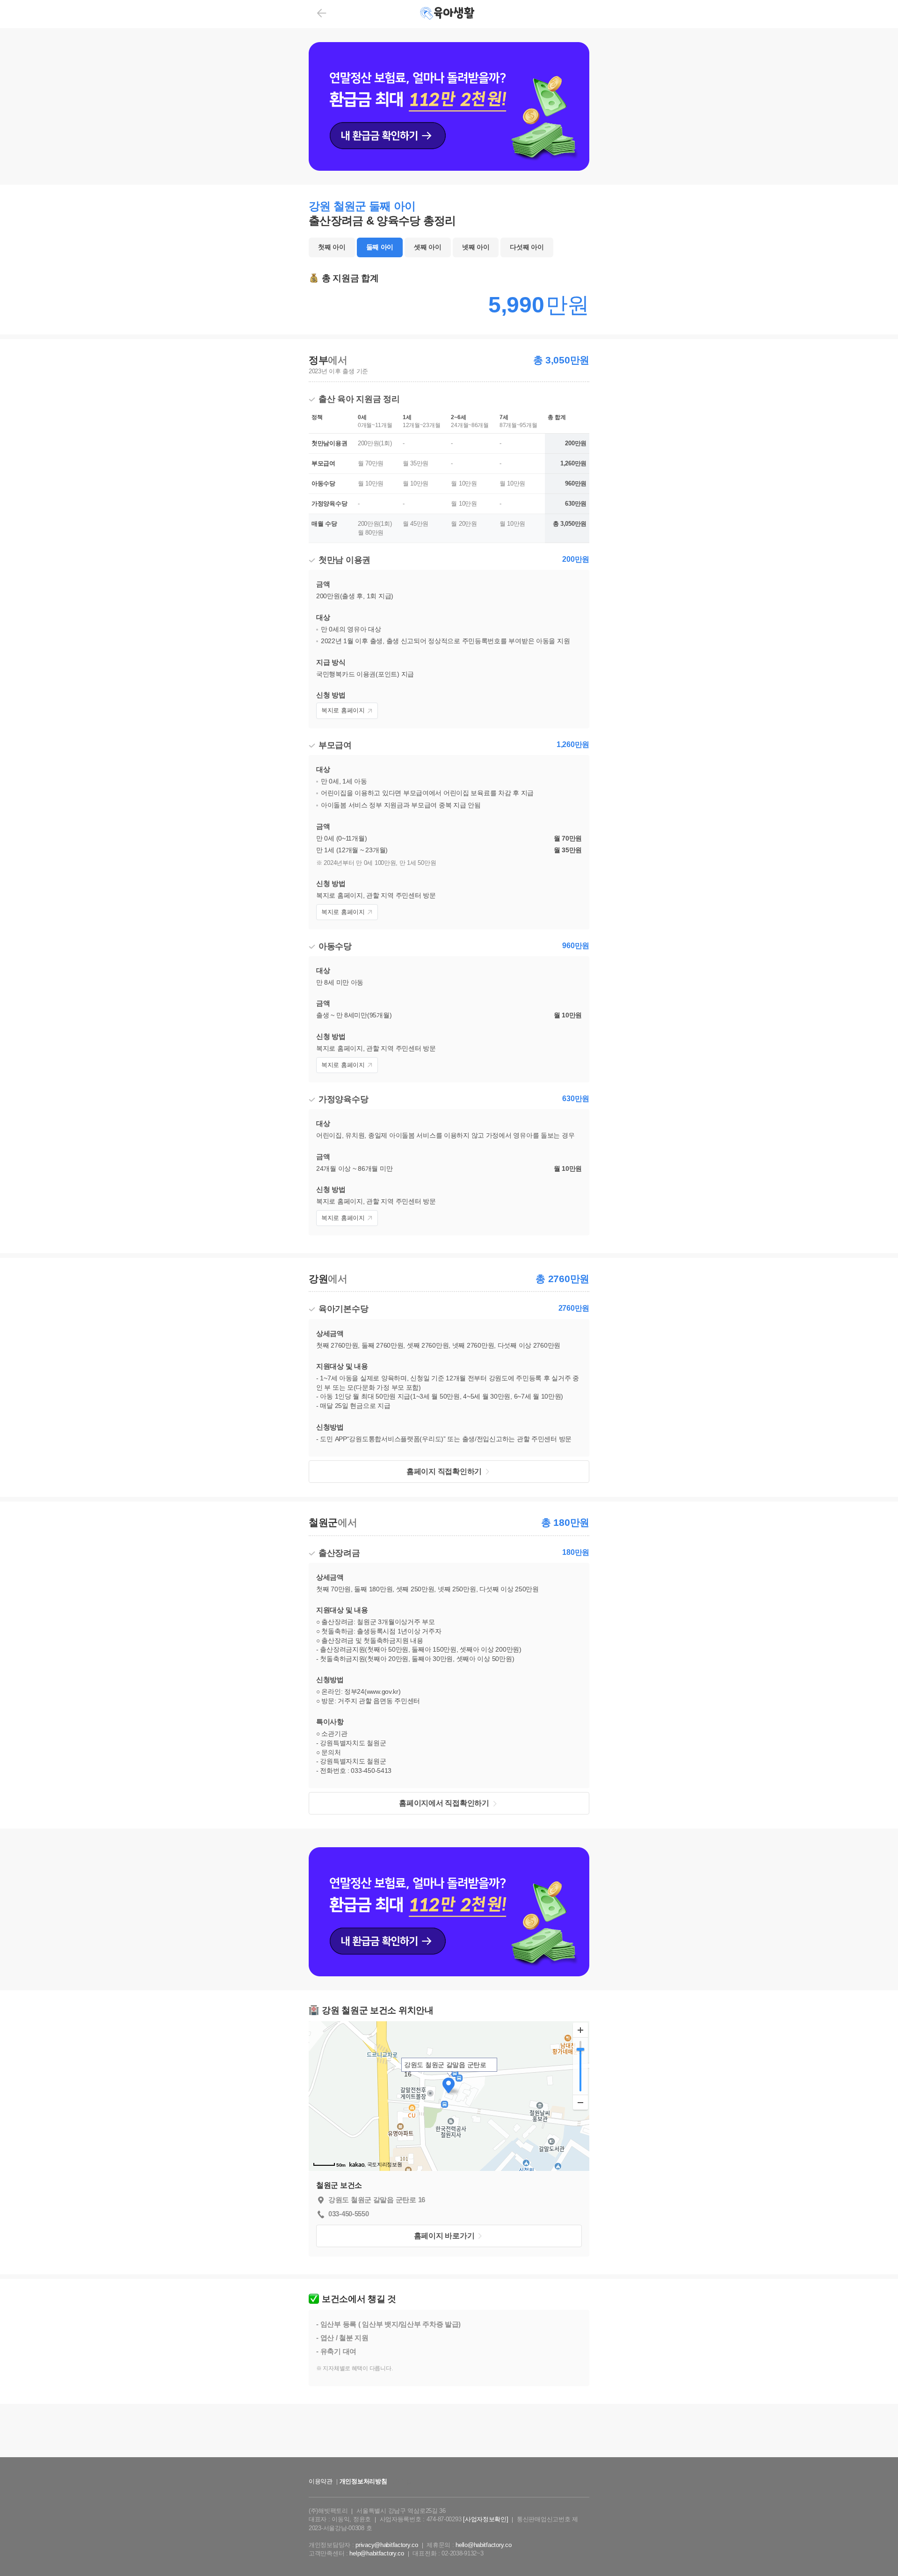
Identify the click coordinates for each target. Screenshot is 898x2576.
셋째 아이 (428, 247)
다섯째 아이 (527, 247)
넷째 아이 (476, 247)
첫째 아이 (332, 247)
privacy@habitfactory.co (387, 2545)
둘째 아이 (380, 247)
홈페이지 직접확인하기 (444, 1471)
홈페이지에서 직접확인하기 (444, 1803)
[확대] (580, 2030)
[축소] (580, 2102)
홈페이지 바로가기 (444, 2236)
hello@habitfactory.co (483, 2545)
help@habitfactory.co (377, 2553)
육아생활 (448, 14)
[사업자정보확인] (485, 2519)
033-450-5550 (349, 2214)
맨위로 (877, 2550)
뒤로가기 (322, 13)
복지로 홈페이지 (343, 710)
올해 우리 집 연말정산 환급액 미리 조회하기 (449, 2465)
